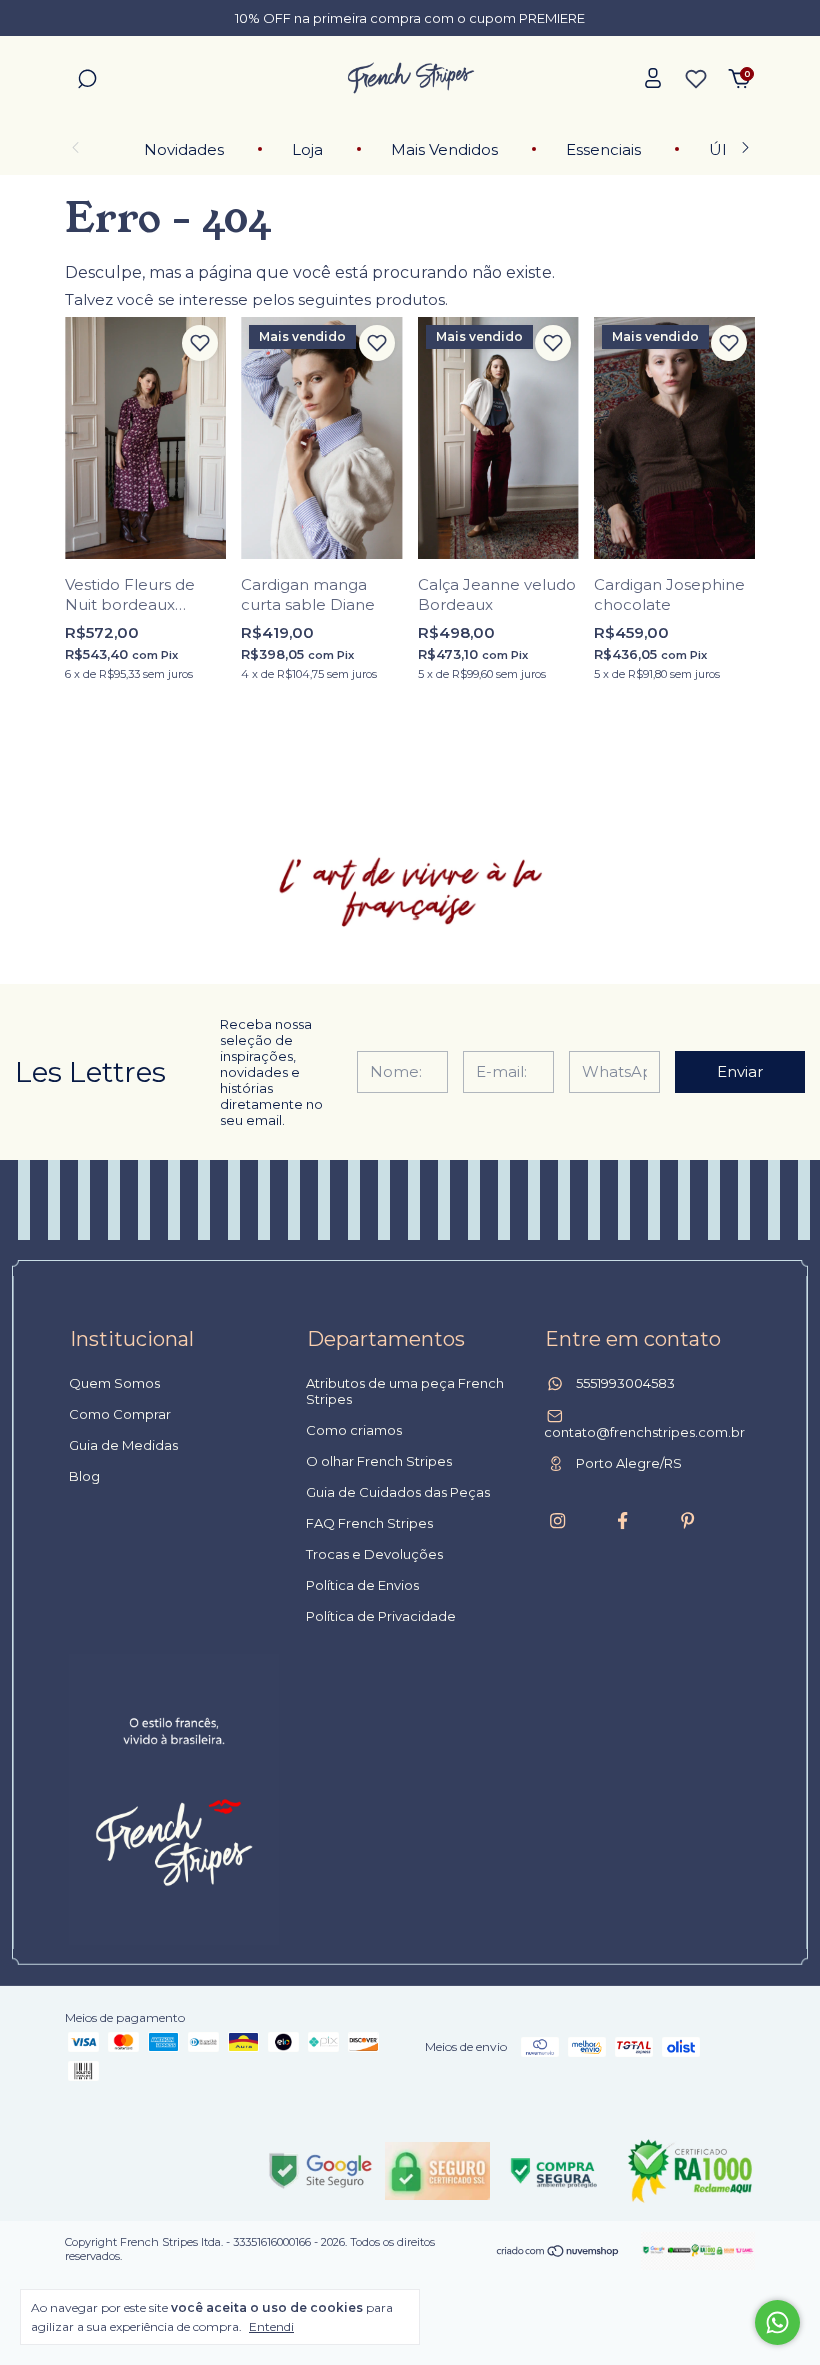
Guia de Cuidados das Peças (398, 1492)
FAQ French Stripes (369, 1523)
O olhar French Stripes (379, 1461)
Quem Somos (114, 1383)
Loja (307, 149)
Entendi (271, 2326)
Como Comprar (120, 1414)
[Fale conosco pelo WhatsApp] (777, 2322)
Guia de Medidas (123, 1445)
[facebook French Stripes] (622, 1520)
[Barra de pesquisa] (87, 80)
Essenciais (603, 149)
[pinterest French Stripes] (687, 1520)
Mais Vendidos (444, 149)
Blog (84, 1476)
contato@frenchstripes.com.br (644, 1432)
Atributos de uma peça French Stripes (405, 1391)
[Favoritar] (200, 343)
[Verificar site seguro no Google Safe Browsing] (320, 2171)
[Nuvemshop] (558, 2252)
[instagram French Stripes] (557, 1520)
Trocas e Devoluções (374, 1554)
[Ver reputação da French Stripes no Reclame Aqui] (690, 2171)
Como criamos (354, 1430)
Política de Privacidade (381, 1616)
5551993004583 (624, 1383)
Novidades (184, 149)
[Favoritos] (696, 79)
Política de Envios (362, 1585)
